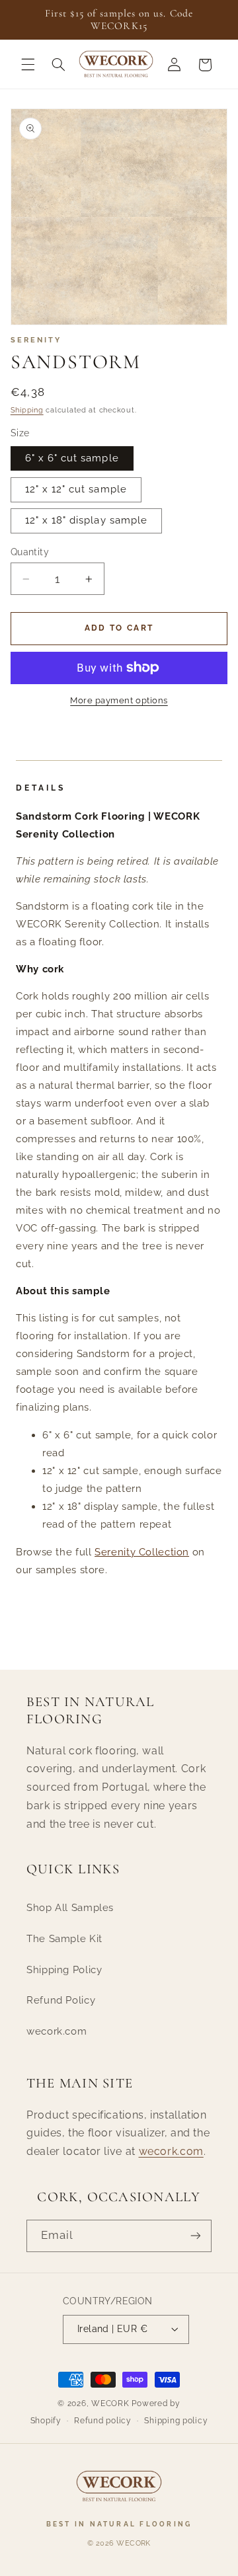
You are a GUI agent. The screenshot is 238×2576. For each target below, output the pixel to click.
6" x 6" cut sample (72, 458)
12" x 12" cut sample (76, 489)
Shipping (27, 410)
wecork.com (57, 2031)
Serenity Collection (142, 1552)
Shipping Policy (64, 1970)
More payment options (119, 700)
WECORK (110, 2403)
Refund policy (103, 2421)
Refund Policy (61, 2000)
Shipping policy (176, 2421)
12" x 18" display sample (86, 520)
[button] (28, 65)
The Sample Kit (64, 1938)
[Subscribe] (196, 2236)
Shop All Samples (70, 1907)
